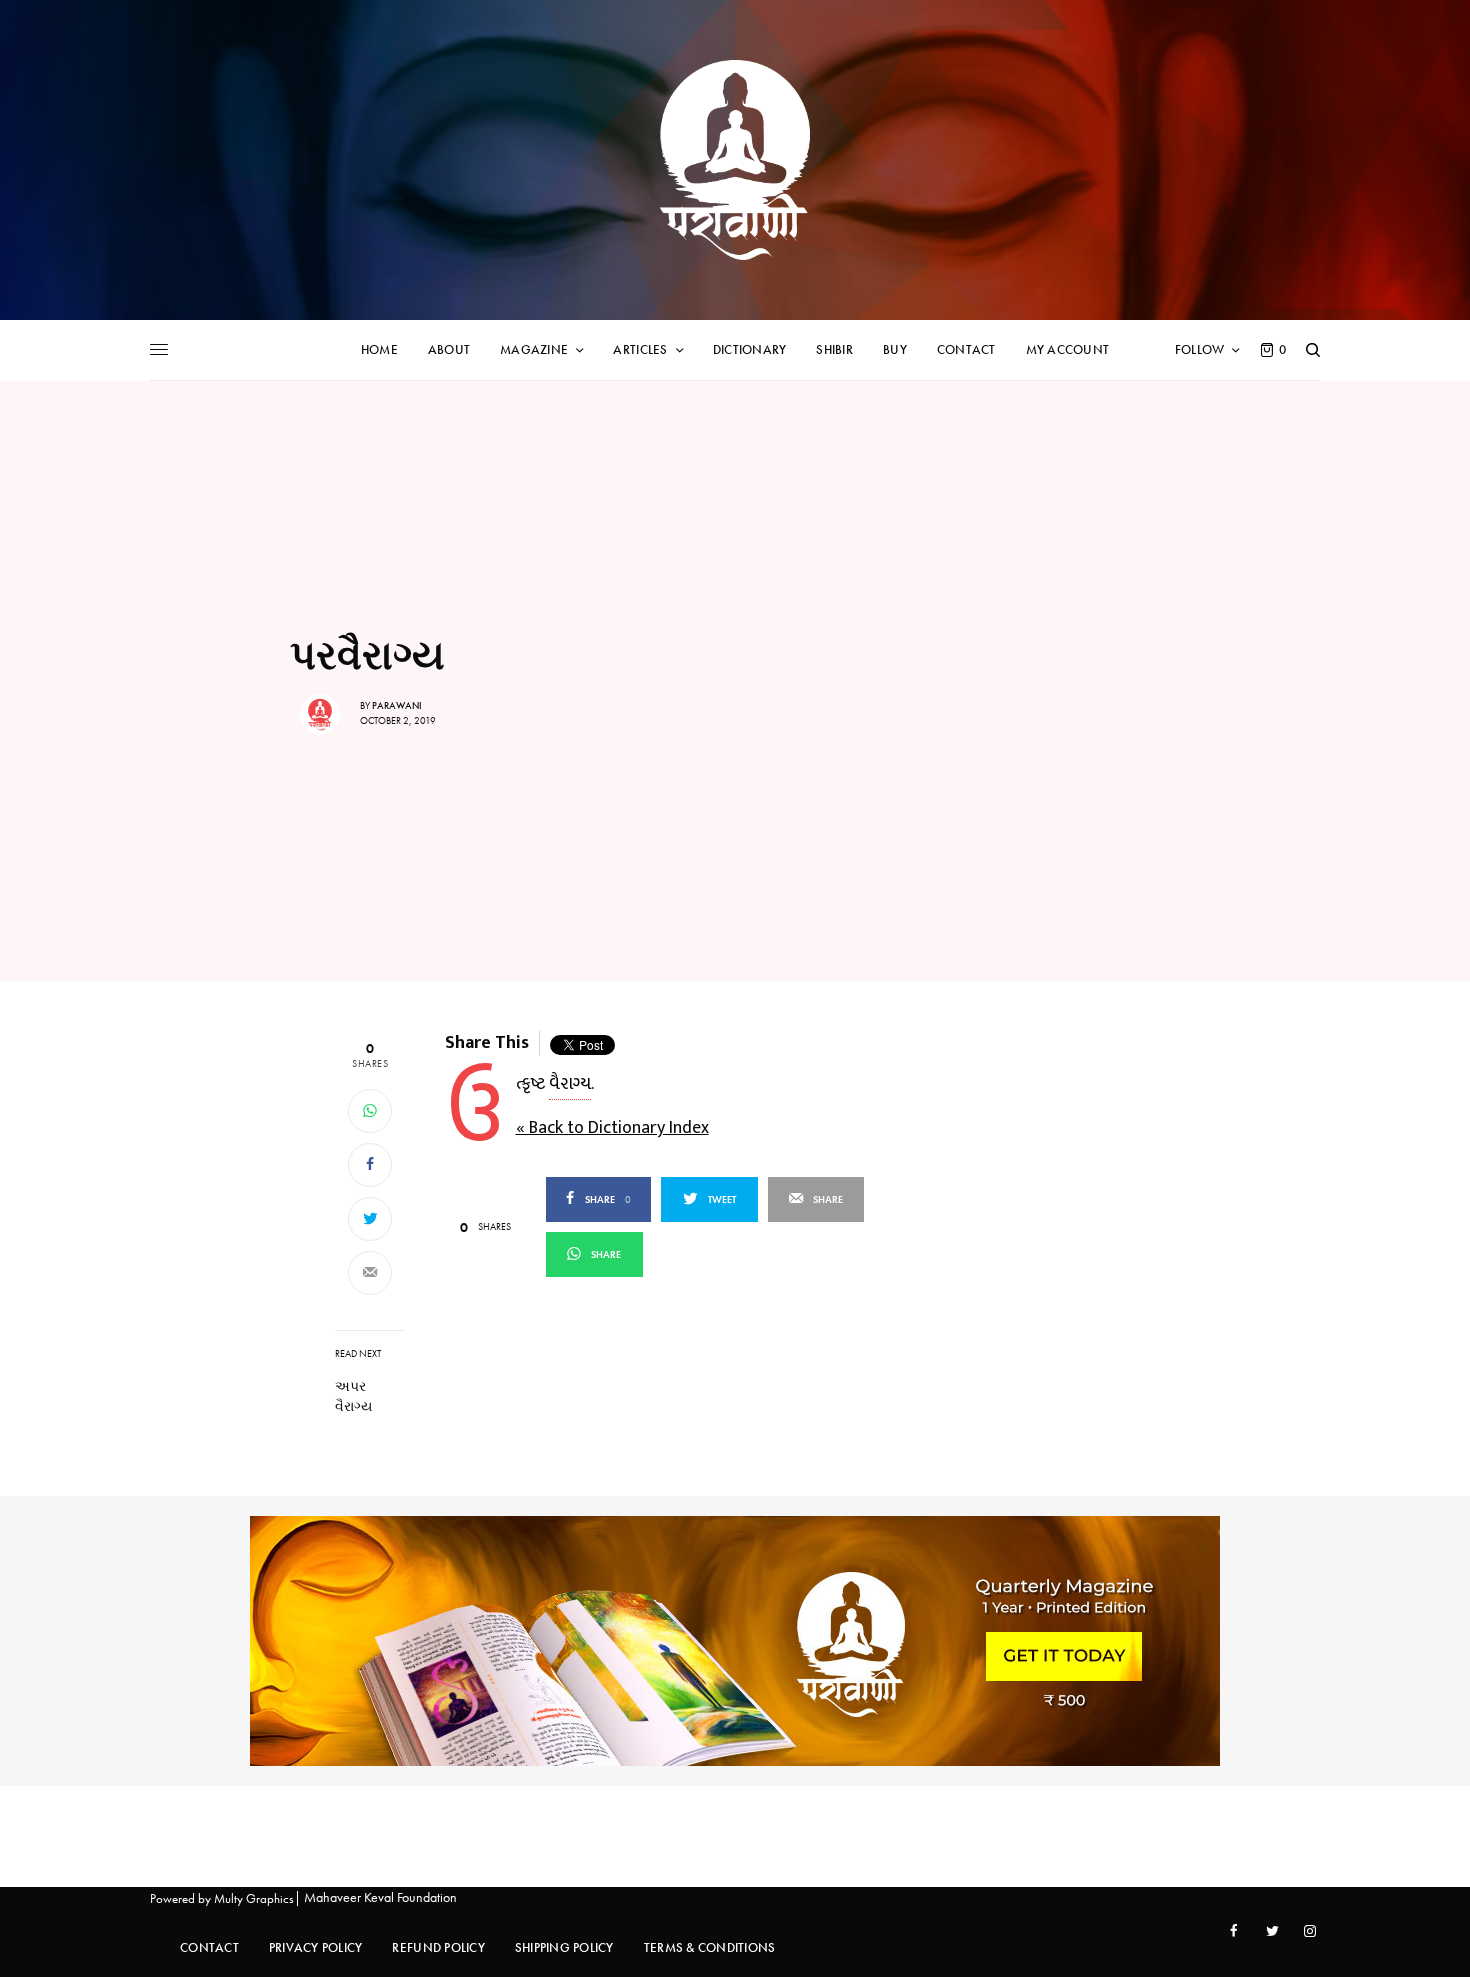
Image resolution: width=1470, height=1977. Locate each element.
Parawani (397, 705)
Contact (209, 1947)
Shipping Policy (564, 1947)
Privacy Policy (316, 1947)
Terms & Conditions (710, 1947)
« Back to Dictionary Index (612, 1128)
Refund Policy (438, 1947)
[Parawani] (735, 160)
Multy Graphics (254, 1898)
